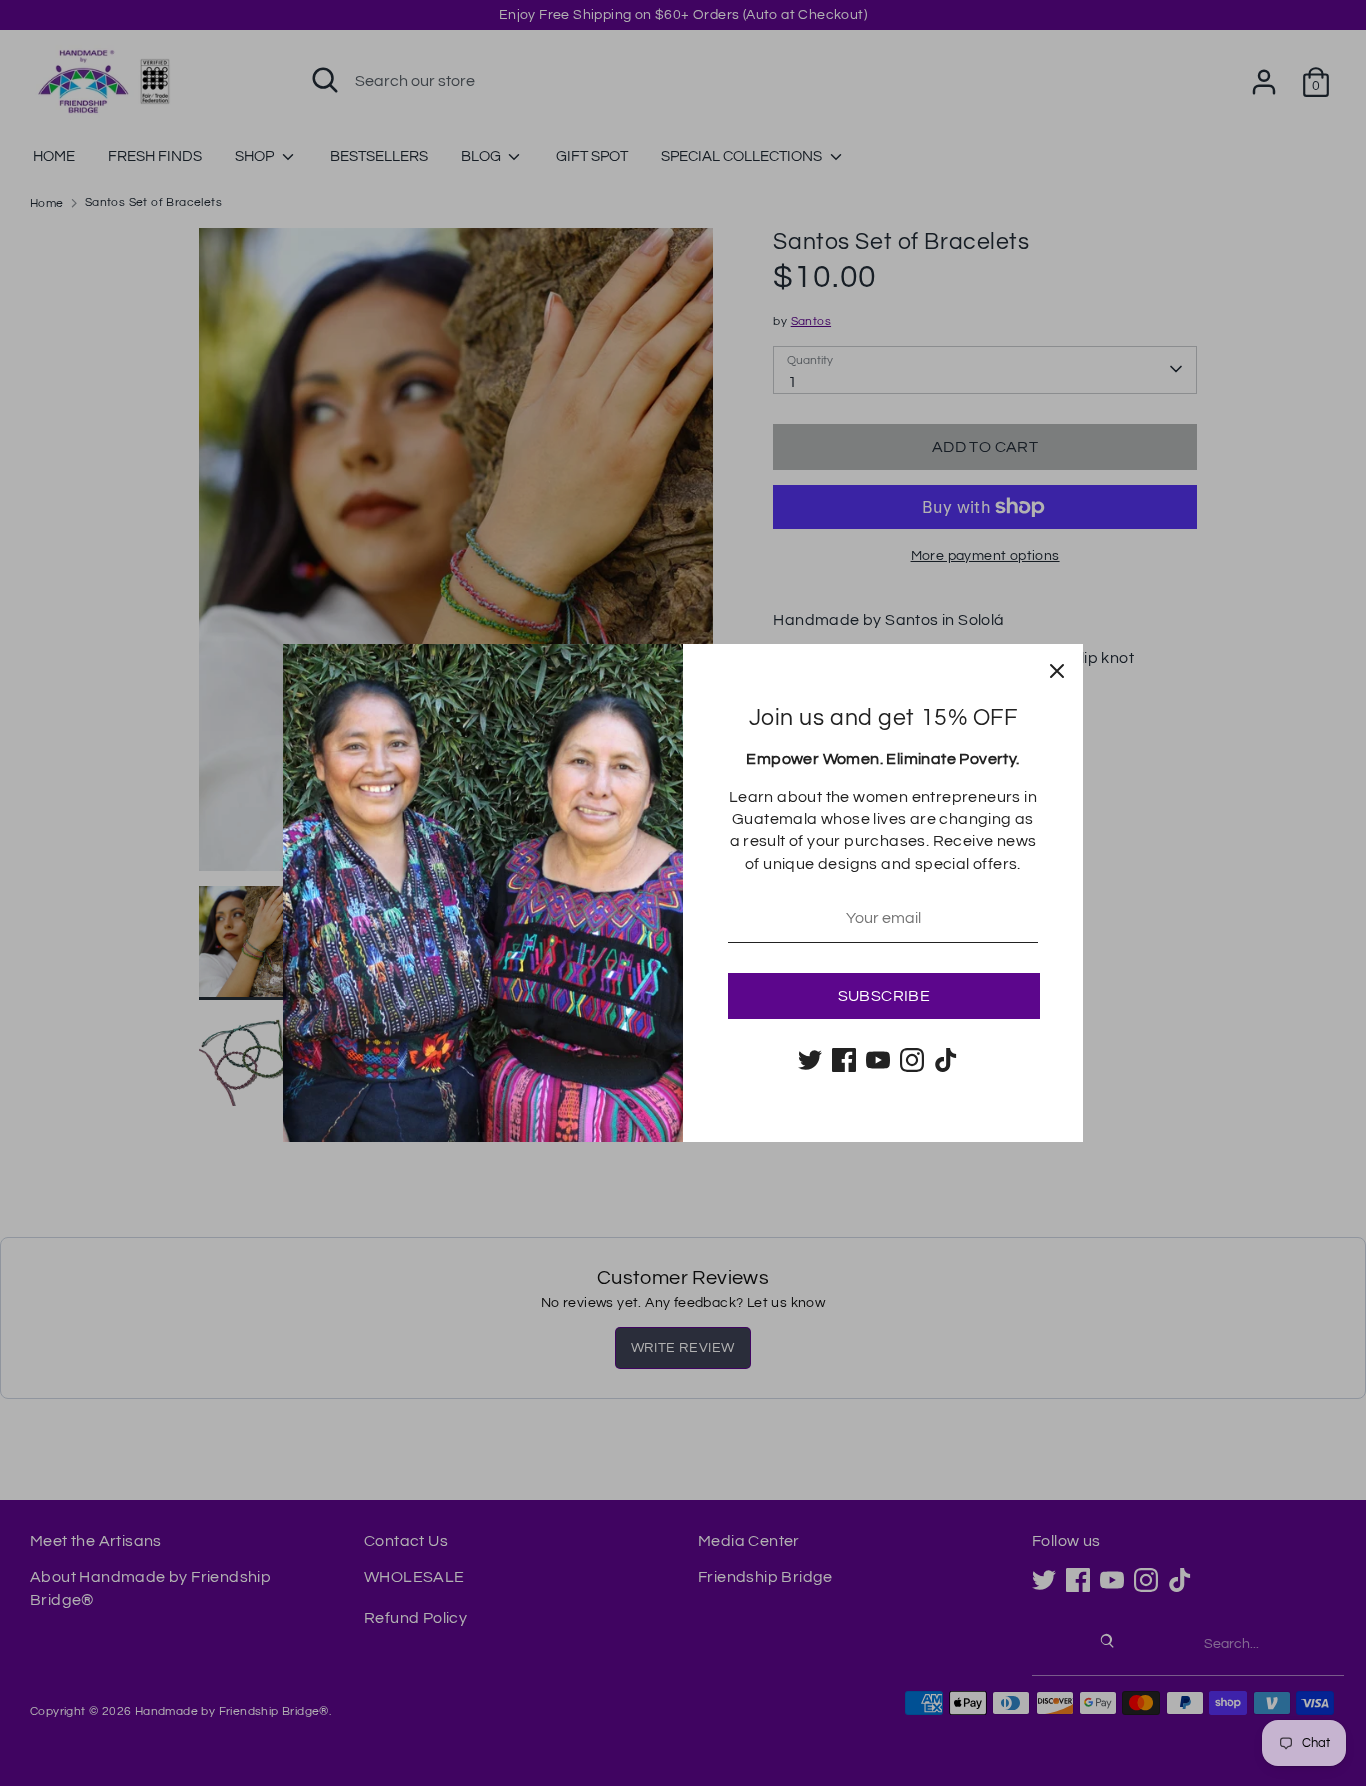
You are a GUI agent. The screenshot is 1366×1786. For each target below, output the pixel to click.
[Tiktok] (946, 1060)
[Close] (1057, 670)
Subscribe (884, 996)
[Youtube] (878, 1060)
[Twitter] (810, 1060)
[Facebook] (844, 1060)
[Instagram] (912, 1060)
